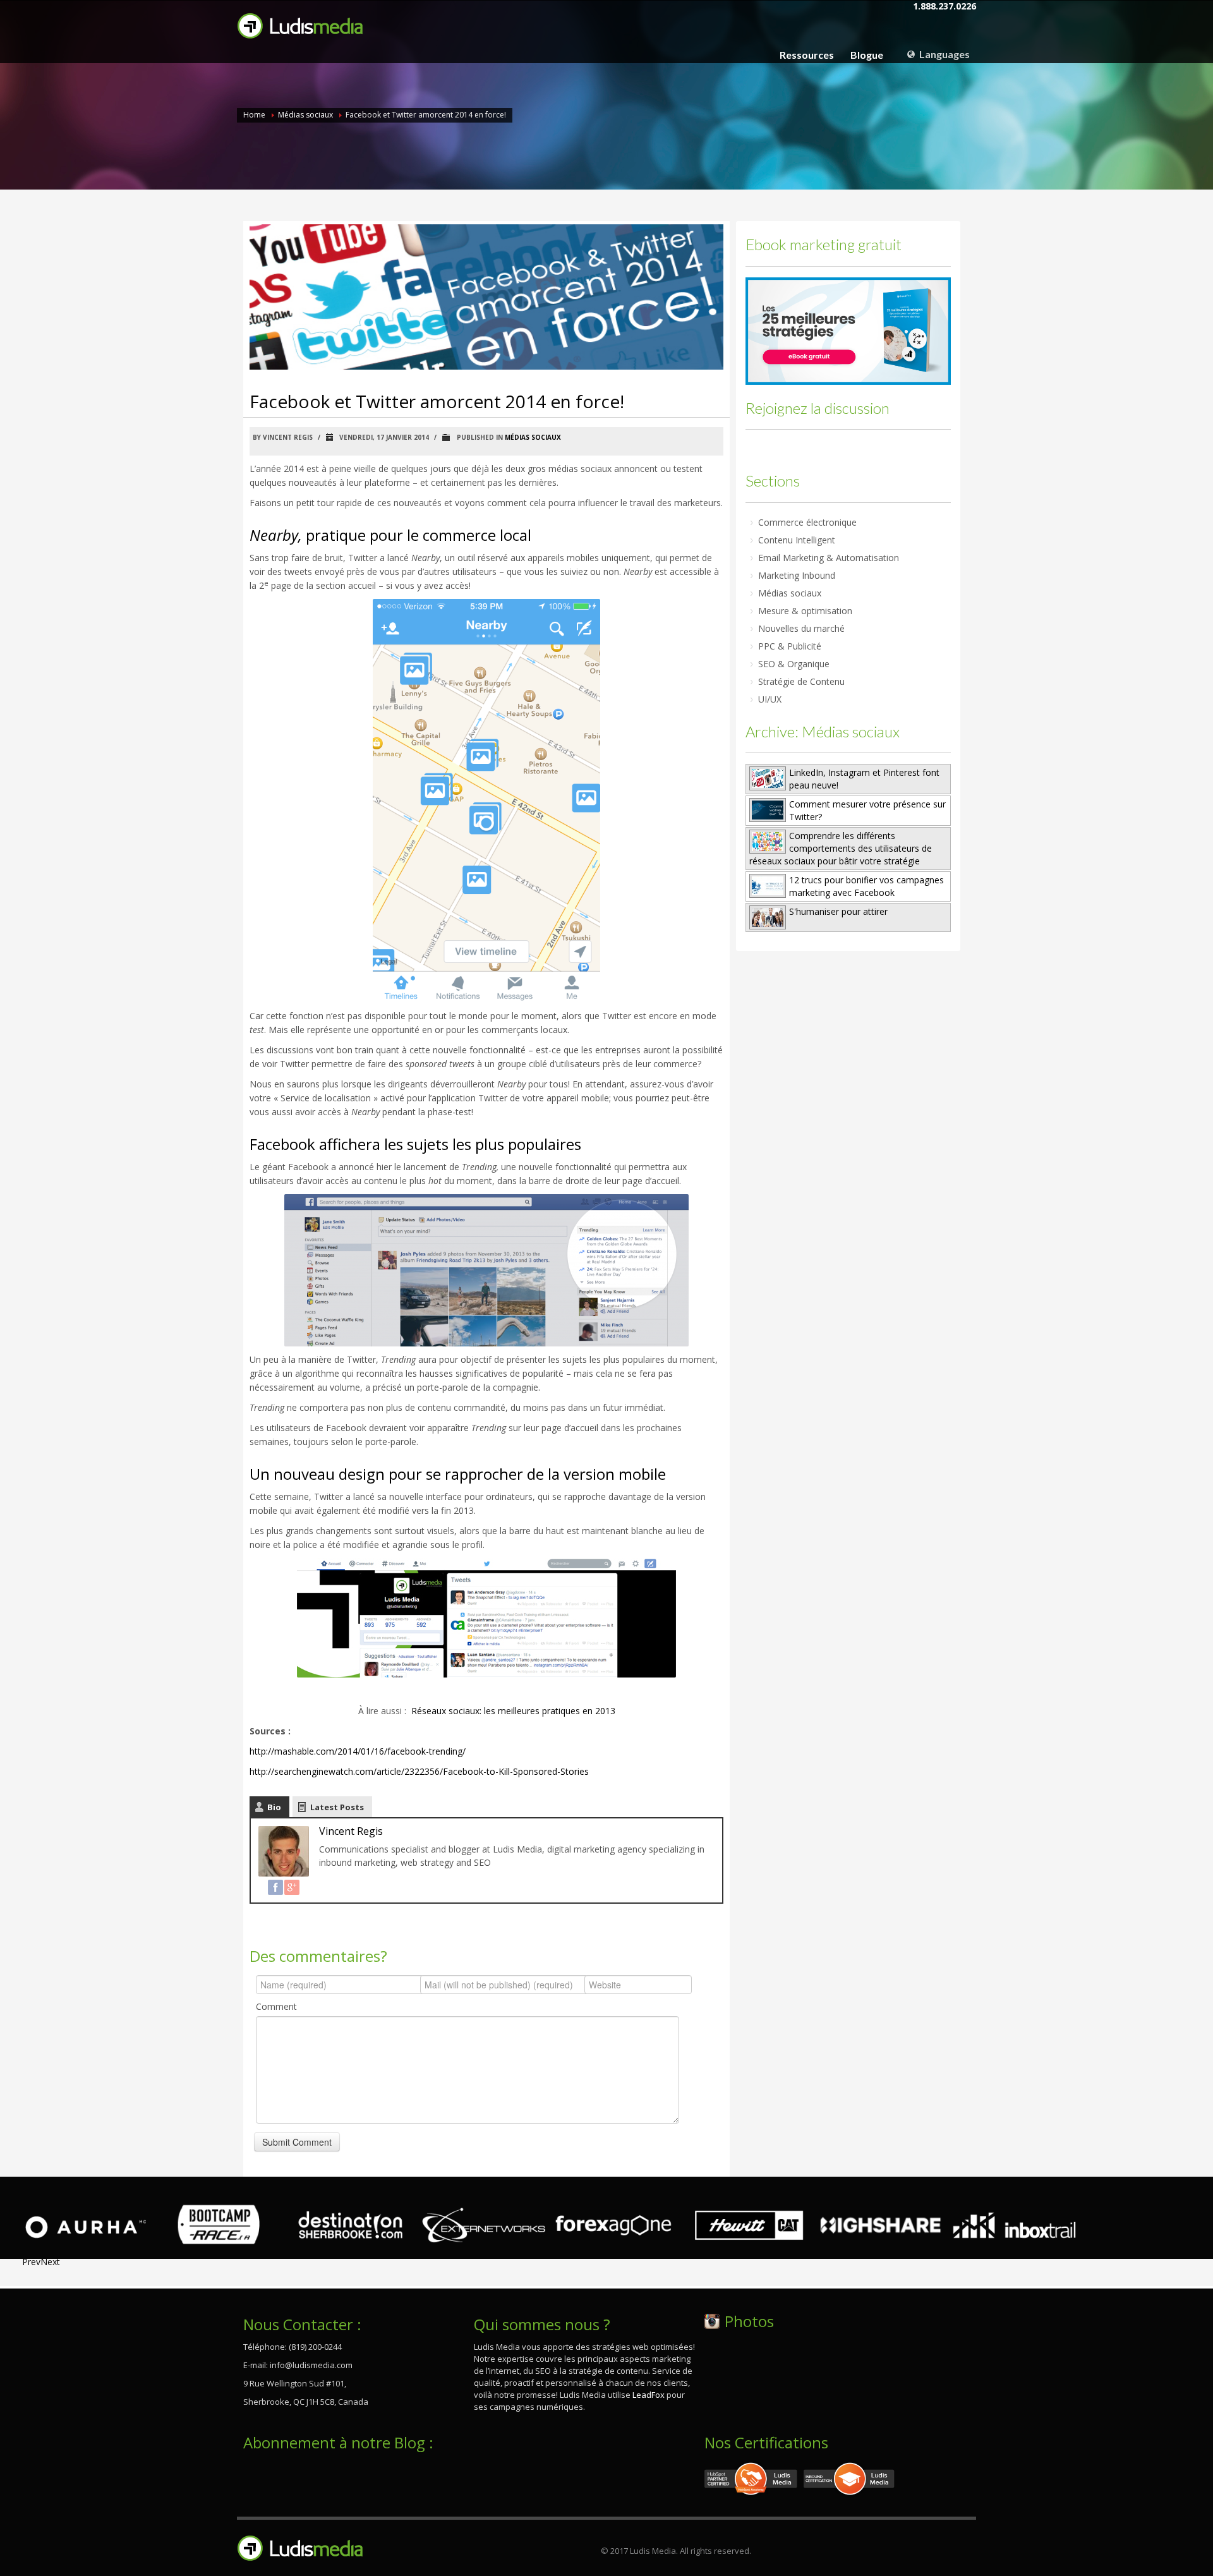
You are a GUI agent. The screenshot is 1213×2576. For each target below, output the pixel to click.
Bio (274, 1807)
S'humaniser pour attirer (838, 911)
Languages (944, 54)
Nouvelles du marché (801, 628)
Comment (276, 2006)
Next (50, 2262)
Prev (31, 2262)
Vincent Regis (351, 1831)
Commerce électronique (807, 522)
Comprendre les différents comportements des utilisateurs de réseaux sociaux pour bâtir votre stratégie (841, 848)
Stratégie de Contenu (801, 681)
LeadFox (649, 2395)
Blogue (867, 55)
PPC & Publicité (790, 646)
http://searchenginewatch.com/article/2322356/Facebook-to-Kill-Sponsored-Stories (419, 1771)
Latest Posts (337, 1807)
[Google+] (292, 1887)
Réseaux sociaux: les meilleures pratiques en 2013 (513, 1711)
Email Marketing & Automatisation (829, 558)
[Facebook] (275, 1887)
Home (254, 115)
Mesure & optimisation (805, 611)
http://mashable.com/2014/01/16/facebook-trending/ (358, 1751)
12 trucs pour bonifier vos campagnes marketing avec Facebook (866, 886)
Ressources (807, 55)
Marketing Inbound (797, 575)
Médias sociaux (305, 115)
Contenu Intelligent (797, 540)
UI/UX (770, 699)
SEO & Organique (794, 664)
